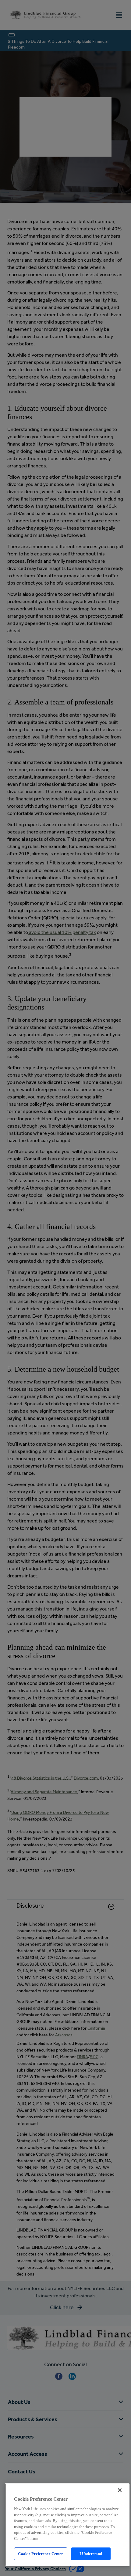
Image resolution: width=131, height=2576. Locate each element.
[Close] (120, 2490)
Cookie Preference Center (41, 2554)
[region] (67, 2525)
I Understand (91, 2554)
